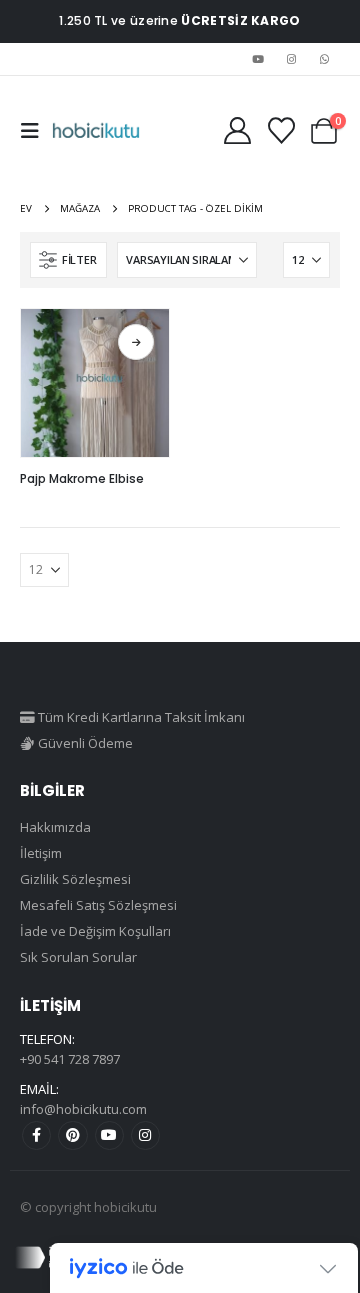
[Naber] (325, 59)
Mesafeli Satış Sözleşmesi (98, 905)
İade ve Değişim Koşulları (95, 931)
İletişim (41, 853)
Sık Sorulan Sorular (78, 957)
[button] (36, 131)
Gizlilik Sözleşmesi (75, 879)
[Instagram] (292, 59)
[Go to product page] (95, 383)
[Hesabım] (237, 130)
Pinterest (72, 1135)
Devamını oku (136, 342)
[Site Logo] (96, 131)
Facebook (36, 1135)
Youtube (109, 1135)
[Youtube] (258, 59)
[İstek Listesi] (281, 130)
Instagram (145, 1135)
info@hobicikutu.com (83, 1109)
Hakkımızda (55, 827)
